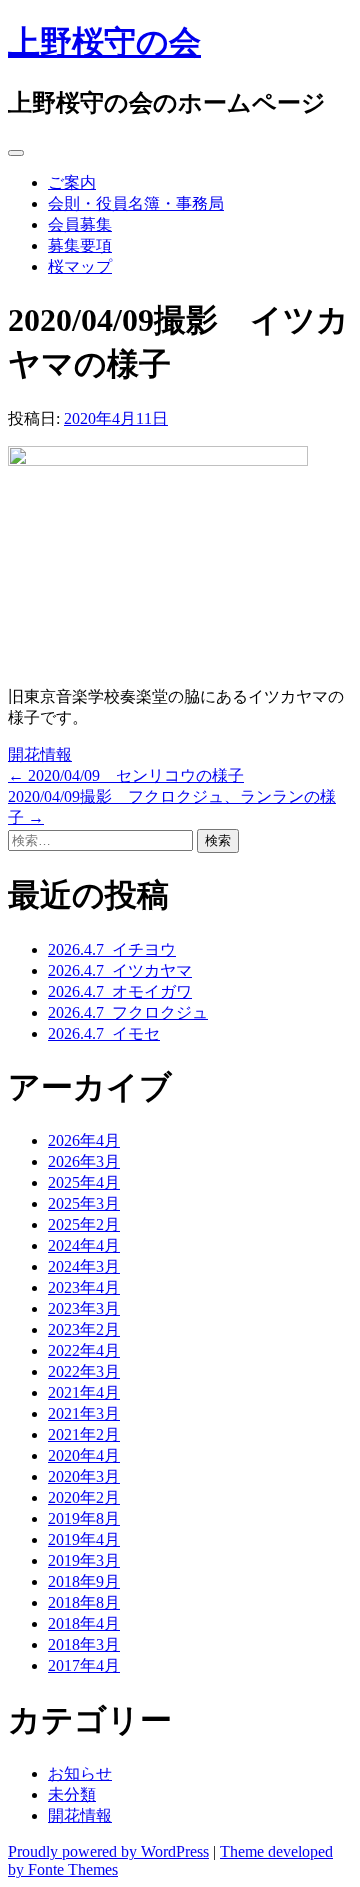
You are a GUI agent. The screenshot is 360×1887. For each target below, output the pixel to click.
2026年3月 (84, 1161)
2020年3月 (84, 1476)
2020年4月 (84, 1455)
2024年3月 (84, 1266)
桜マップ (80, 266)
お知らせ (80, 1773)
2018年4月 (84, 1623)
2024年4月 (84, 1245)
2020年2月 (84, 1497)
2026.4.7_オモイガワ (120, 991)
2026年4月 (84, 1140)
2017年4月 (84, 1665)
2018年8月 (84, 1602)
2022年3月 (84, 1371)
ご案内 (72, 182)
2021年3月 (84, 1413)
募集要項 (80, 245)
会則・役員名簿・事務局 (136, 203)
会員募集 (80, 224)
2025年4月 (84, 1182)
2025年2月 (84, 1224)
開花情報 (40, 754)
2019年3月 (84, 1560)
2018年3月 (84, 1644)
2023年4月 (84, 1287)
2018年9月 (84, 1581)
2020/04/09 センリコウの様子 (126, 775)
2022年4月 (84, 1350)
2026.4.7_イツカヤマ (120, 970)
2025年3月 (84, 1203)
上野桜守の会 (104, 42)
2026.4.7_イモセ (104, 1033)
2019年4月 (84, 1539)
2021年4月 (84, 1392)
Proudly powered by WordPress (108, 1851)
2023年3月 (84, 1308)
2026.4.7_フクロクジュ (128, 1012)
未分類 (72, 1794)
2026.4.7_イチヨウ (112, 949)
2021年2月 (84, 1434)
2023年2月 (84, 1329)
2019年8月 (84, 1518)
